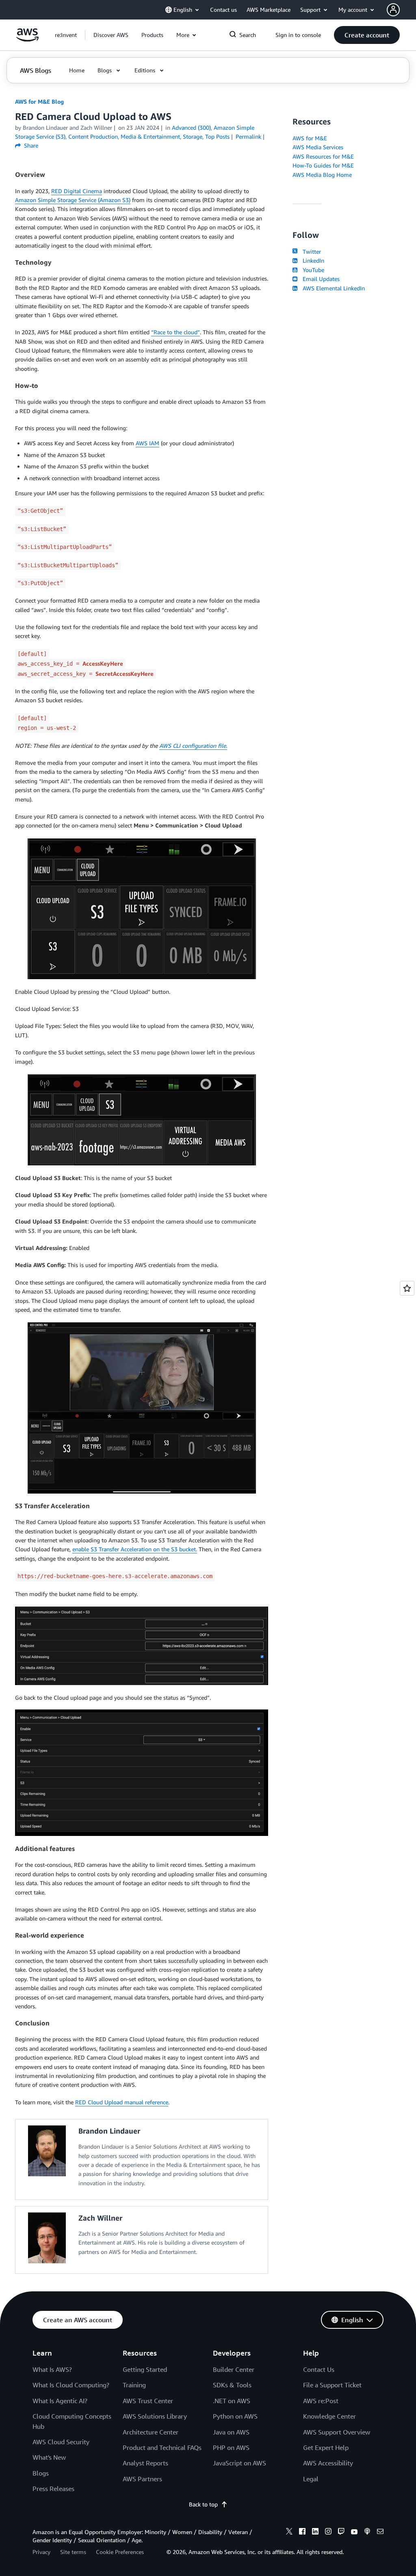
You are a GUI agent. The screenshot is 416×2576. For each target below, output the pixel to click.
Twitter (310, 252)
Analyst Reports (145, 2463)
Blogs (41, 2473)
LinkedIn (312, 260)
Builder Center (234, 2369)
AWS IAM (147, 443)
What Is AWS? (52, 2369)
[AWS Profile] (393, 10)
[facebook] (302, 2532)
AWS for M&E (310, 138)
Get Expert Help (326, 2448)
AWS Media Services (318, 147)
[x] (289, 2532)
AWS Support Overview (337, 2432)
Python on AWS (235, 2416)
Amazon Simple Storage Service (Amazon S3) (73, 200)
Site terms (73, 2552)
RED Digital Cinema (77, 191)
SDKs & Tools (232, 2385)
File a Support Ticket (332, 2385)
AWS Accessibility (328, 2463)
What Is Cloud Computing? (71, 2385)
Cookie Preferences (120, 2552)
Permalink (248, 136)
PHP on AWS (231, 2448)
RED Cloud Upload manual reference (122, 2102)
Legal (311, 2479)
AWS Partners (142, 2479)
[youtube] (354, 2532)
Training (134, 2385)
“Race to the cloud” (175, 332)
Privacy (41, 2552)
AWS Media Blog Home (322, 175)
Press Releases (53, 2489)
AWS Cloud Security (61, 2442)
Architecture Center (151, 2432)
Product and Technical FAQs (162, 2448)
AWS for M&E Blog (39, 101)
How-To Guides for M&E (323, 165)
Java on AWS (231, 2432)
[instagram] (328, 2532)
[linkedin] (315, 2532)
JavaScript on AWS (239, 2463)
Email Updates (319, 279)
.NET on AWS (232, 2401)
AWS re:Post (321, 2401)
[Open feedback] (407, 1288)
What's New (49, 2457)
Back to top (203, 2504)
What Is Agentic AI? (60, 2401)
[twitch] (341, 2532)
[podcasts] (367, 2532)
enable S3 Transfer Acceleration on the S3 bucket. (135, 1549)
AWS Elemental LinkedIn (332, 288)
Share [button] (30, 145)
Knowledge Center (329, 2416)
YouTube (312, 270)
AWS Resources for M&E (323, 156)
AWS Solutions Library (155, 2416)
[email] (380, 2532)
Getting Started (145, 2369)
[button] (111, 35)
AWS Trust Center (148, 2401)
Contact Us (319, 2369)
